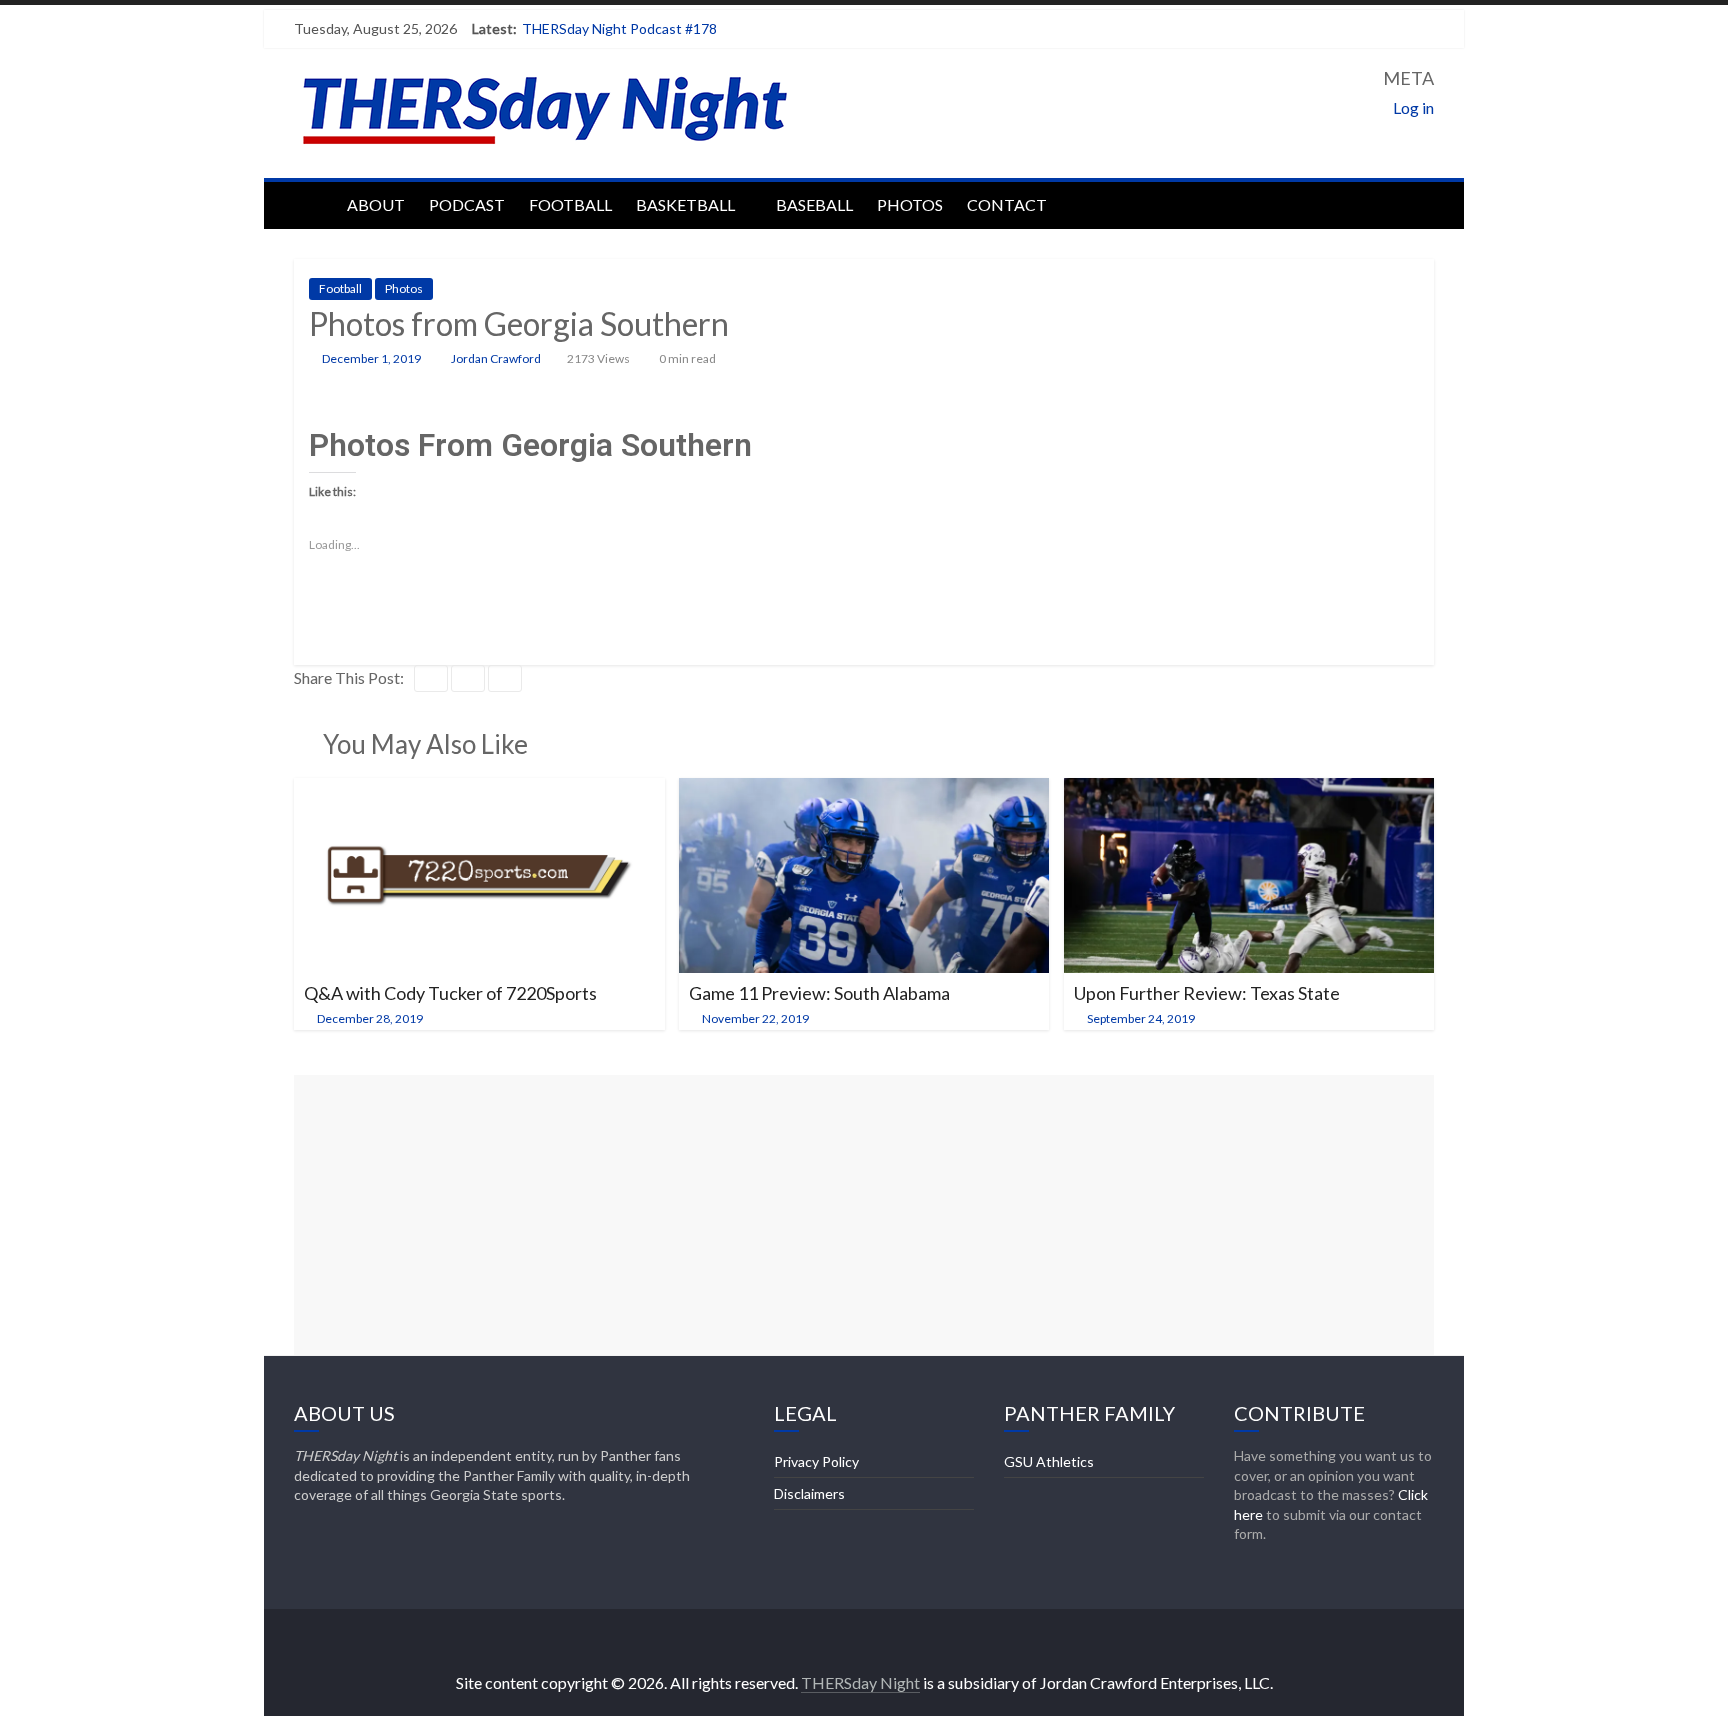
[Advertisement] (864, 1215)
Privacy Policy (816, 1461)
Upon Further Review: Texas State (1207, 993)
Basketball (685, 204)
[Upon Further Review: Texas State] (1249, 790)
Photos (910, 204)
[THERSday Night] (314, 203)
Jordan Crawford (497, 358)
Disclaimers (809, 1493)
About (376, 204)
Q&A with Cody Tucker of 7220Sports (450, 993)
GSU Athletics (1049, 1461)
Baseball (814, 204)
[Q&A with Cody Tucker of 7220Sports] (479, 790)
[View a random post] (1414, 203)
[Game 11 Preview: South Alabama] (864, 790)
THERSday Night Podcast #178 (619, 28)
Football (570, 204)
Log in (1413, 107)
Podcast (467, 204)
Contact (1007, 204)
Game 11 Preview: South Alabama (819, 993)
